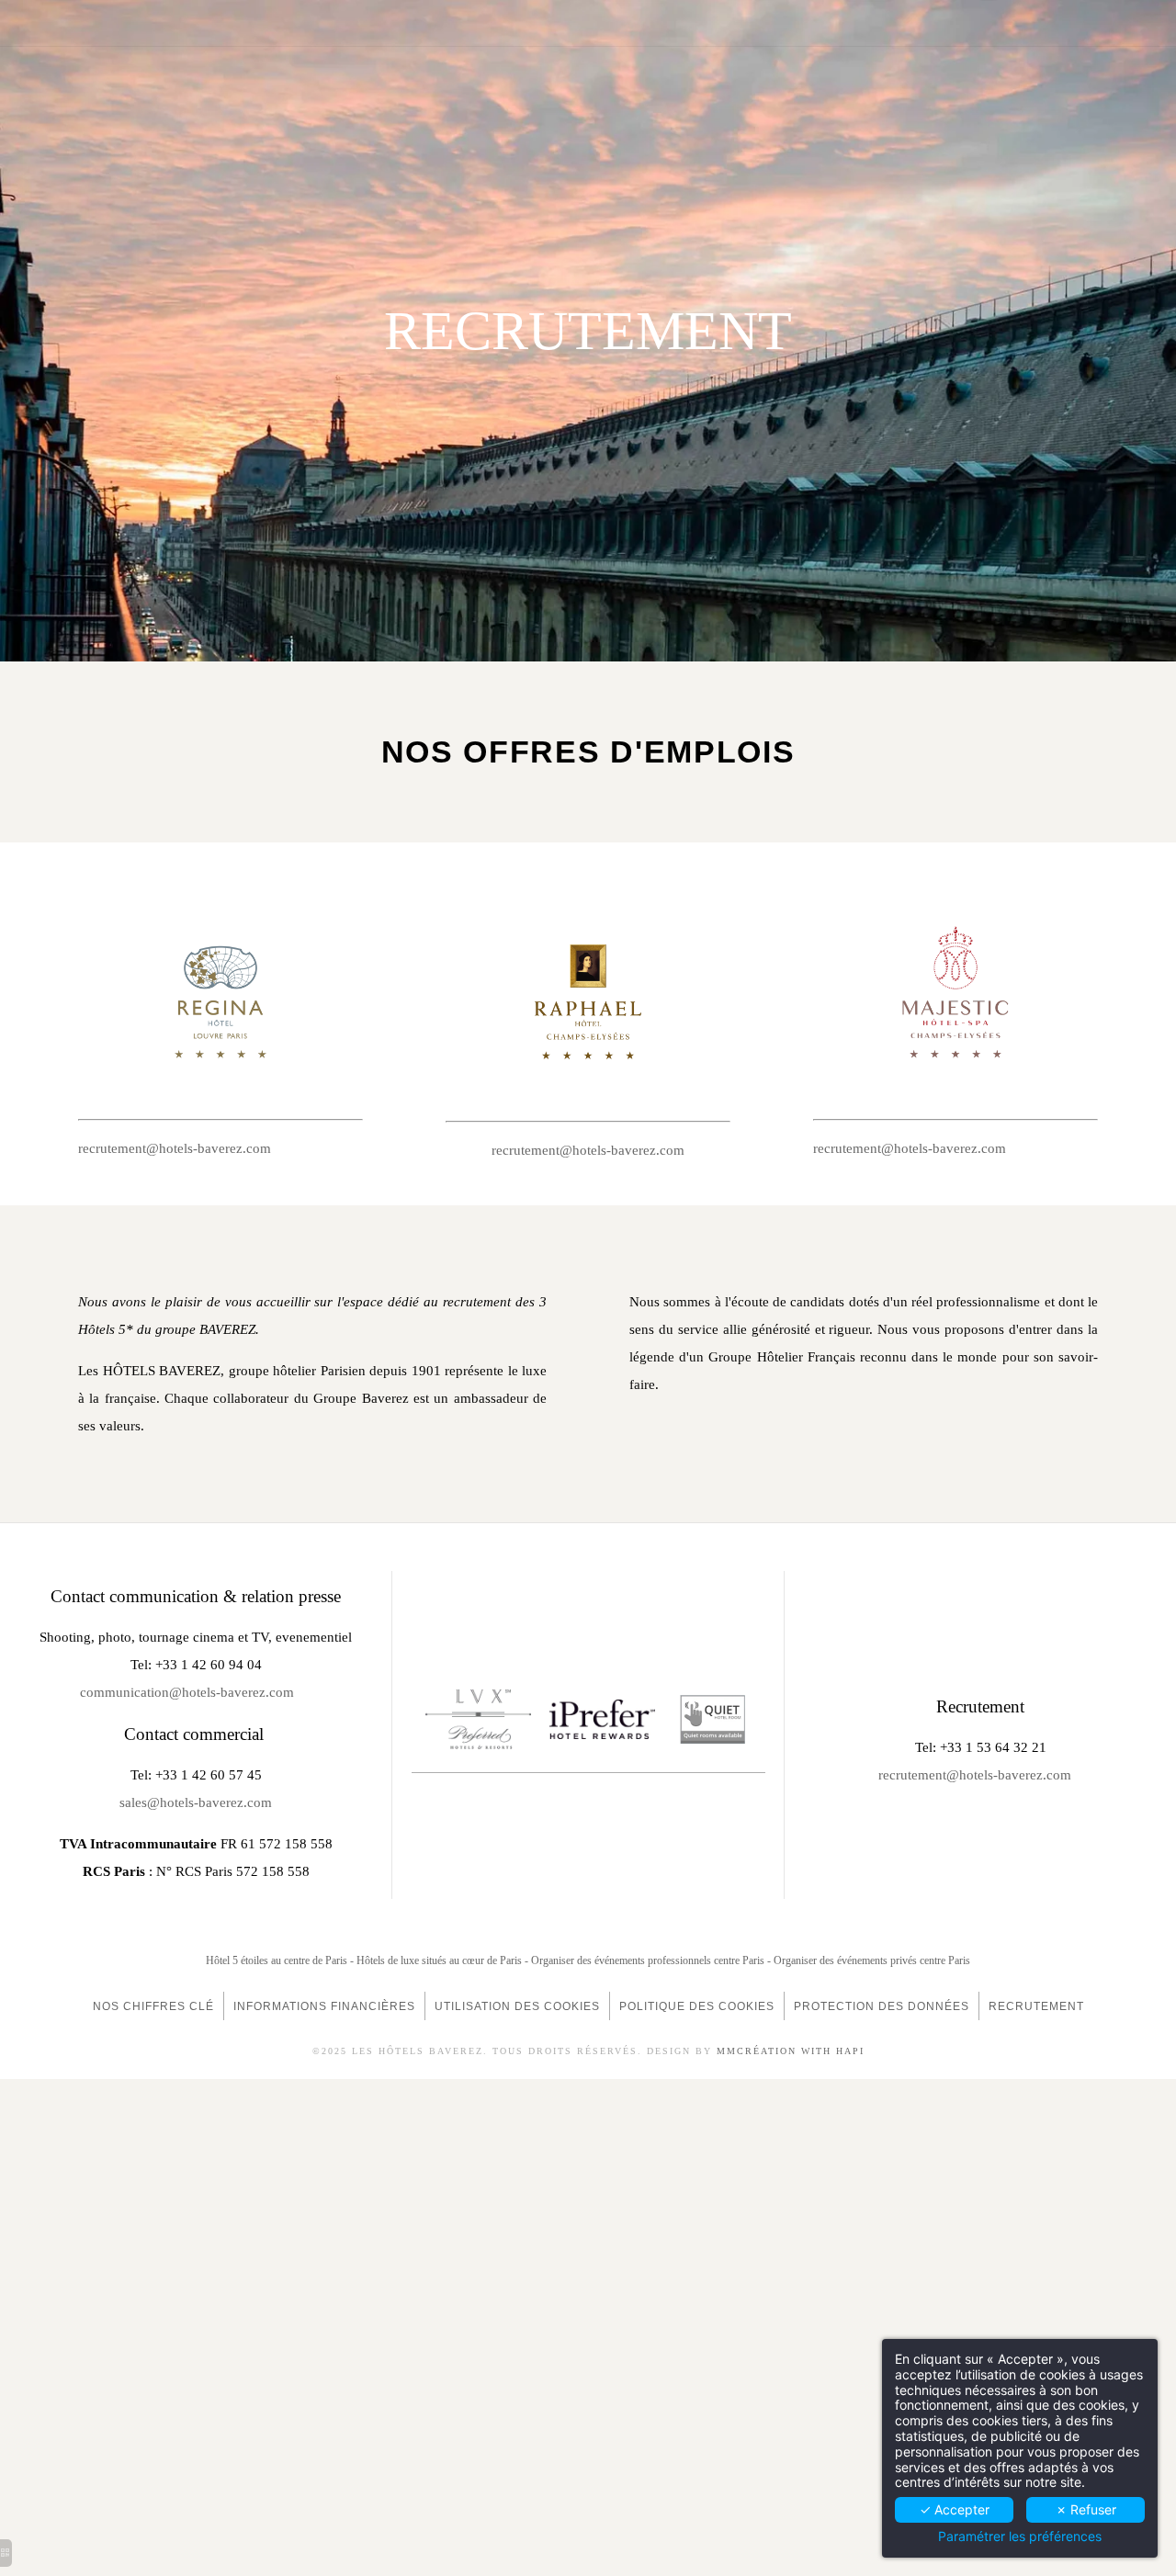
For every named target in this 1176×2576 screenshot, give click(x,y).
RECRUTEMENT (1036, 2006)
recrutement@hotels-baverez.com (175, 1148)
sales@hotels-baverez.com (196, 1802)
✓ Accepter (955, 2509)
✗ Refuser (1086, 2509)
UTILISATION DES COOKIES (517, 2006)
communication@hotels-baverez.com (187, 1692)
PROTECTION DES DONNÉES (882, 2006)
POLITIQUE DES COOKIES (697, 2006)
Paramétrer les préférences (1020, 2536)
